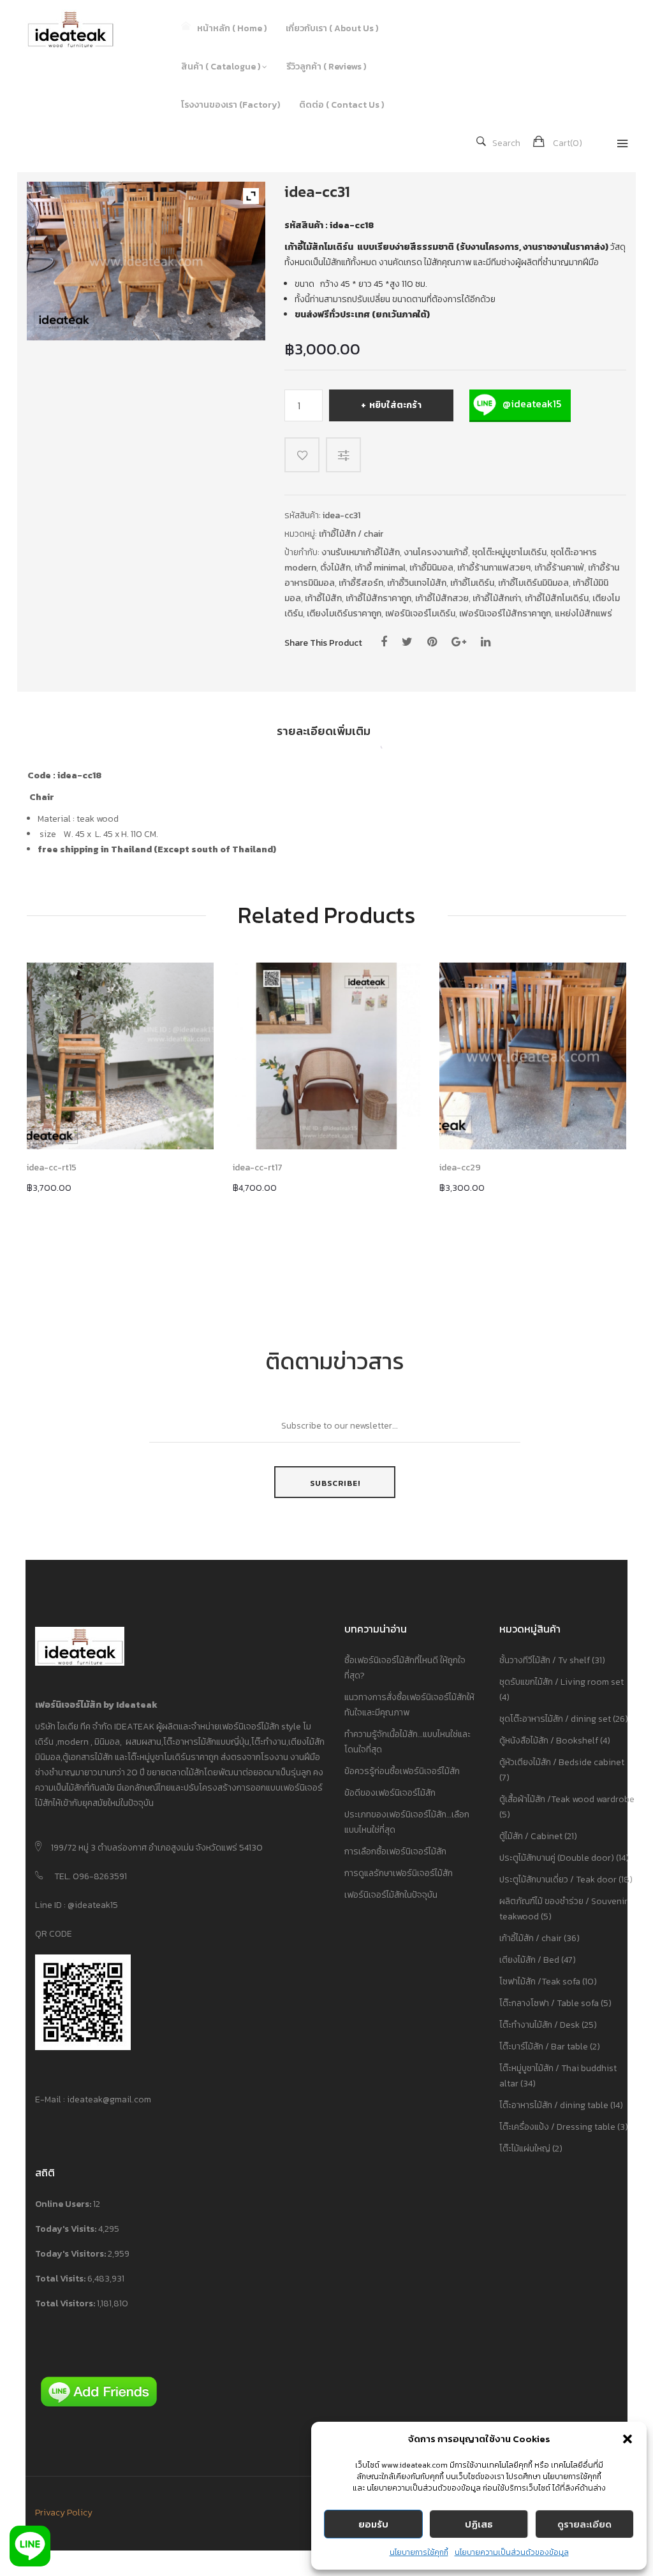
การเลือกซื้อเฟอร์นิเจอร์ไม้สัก (395, 1852)
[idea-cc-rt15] (120, 1056)
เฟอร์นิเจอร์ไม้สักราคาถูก (505, 614)
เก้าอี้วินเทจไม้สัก (417, 583)
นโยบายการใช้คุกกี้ (419, 2552)
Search (506, 143)
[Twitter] (407, 642)
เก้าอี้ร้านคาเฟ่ (559, 568)
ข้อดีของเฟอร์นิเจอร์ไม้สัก (390, 1793)
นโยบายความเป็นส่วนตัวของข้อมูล (512, 2552)
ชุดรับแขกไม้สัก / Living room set (561, 1682)
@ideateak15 (531, 404)
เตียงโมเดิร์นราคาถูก (344, 614)
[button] (627, 2439)
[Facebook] (384, 642)
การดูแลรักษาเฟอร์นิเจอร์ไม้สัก (399, 1873)
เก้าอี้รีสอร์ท (361, 583)
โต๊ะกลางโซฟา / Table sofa (549, 2003)
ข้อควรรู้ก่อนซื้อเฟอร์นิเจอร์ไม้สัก (402, 1771)
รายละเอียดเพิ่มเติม (324, 731)
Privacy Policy (64, 2513)
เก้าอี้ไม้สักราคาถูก (378, 598)
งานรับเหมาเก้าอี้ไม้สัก (361, 552)
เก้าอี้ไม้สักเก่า (497, 598)
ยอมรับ (373, 2524)
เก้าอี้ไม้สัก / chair (351, 534)
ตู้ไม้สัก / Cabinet (531, 1836)
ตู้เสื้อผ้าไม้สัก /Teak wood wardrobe (567, 1799)
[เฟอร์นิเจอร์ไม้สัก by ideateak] (80, 29)
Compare (345, 455)
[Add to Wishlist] (302, 455)
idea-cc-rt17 (258, 1168)
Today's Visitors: (71, 2254)
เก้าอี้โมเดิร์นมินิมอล (533, 583)
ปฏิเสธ (479, 2524)
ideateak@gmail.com (109, 2099)
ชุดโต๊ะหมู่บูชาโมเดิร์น (509, 552)
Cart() (568, 143)
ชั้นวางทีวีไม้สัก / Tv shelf (545, 1660)
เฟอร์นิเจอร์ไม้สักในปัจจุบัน (391, 1895)
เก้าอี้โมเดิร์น (472, 583)
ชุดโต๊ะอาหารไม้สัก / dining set (555, 1719)
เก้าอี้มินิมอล (431, 568)
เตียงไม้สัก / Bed (529, 1960)
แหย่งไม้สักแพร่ (583, 614)
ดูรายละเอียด (584, 2524)
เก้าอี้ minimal (380, 568)
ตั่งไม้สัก (335, 568)
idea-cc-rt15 (52, 1168)
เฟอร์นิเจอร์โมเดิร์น (420, 614)
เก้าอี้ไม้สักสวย (442, 598)
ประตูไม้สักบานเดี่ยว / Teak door (558, 1880)
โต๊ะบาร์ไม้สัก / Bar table (544, 2047)
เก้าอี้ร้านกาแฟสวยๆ (494, 568)
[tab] (324, 736)
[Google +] (459, 642)
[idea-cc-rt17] (326, 1056)
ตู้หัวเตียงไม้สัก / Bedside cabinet (562, 1762)
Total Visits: (61, 2279)
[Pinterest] (432, 642)
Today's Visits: (67, 2229)
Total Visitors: (66, 2303)
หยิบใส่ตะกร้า (395, 405)
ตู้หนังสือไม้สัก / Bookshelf (549, 1741)
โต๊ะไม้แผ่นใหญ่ (525, 2149)
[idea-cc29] (533, 1056)
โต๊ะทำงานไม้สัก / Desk (539, 2025)
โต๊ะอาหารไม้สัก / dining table (554, 2105)
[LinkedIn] (486, 642)
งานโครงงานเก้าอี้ (436, 552)
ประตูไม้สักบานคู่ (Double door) (557, 1858)
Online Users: (64, 2204)
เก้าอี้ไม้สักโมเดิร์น (557, 598)
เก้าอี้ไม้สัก (323, 598)
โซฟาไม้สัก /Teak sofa (540, 1982)
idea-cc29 (460, 1168)
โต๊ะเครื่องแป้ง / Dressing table (557, 2127)
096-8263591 (100, 1876)
